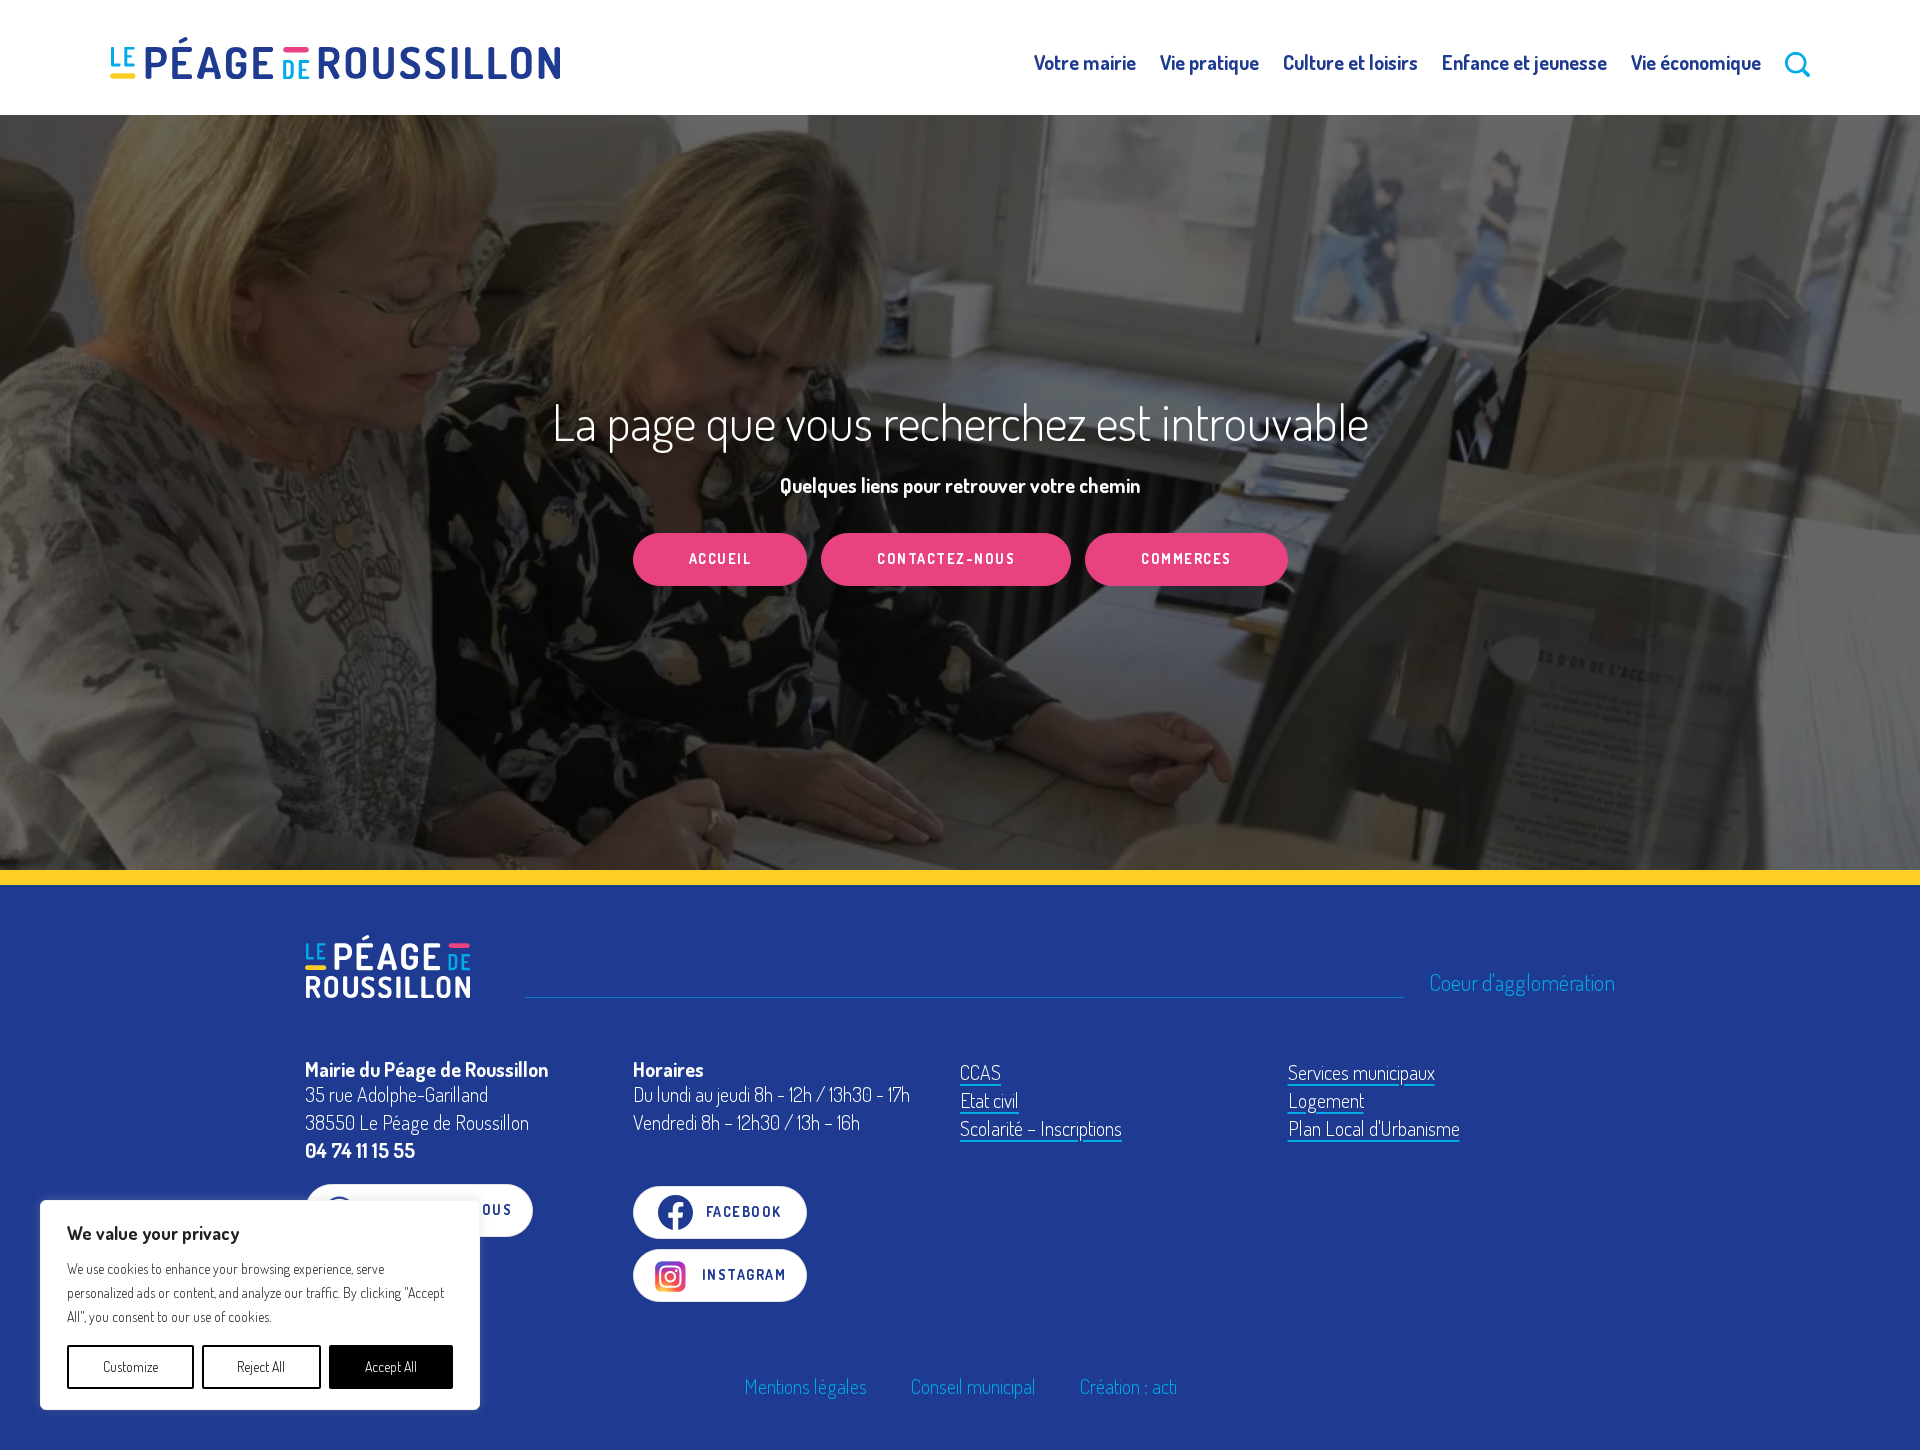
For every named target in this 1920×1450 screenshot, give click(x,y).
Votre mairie (1085, 62)
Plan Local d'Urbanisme (1374, 1128)
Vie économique (1696, 62)
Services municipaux (1361, 1072)
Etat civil (989, 1100)
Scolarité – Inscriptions (1041, 1128)
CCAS (980, 1072)
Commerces (1186, 558)
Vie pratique (1209, 62)
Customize (130, 1366)
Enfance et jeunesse (1524, 62)
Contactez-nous (946, 558)
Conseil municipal (973, 1386)
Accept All (391, 1366)
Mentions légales (805, 1386)
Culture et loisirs (1350, 62)
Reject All (261, 1366)
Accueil (720, 558)
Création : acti (1128, 1386)
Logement (1326, 1100)
